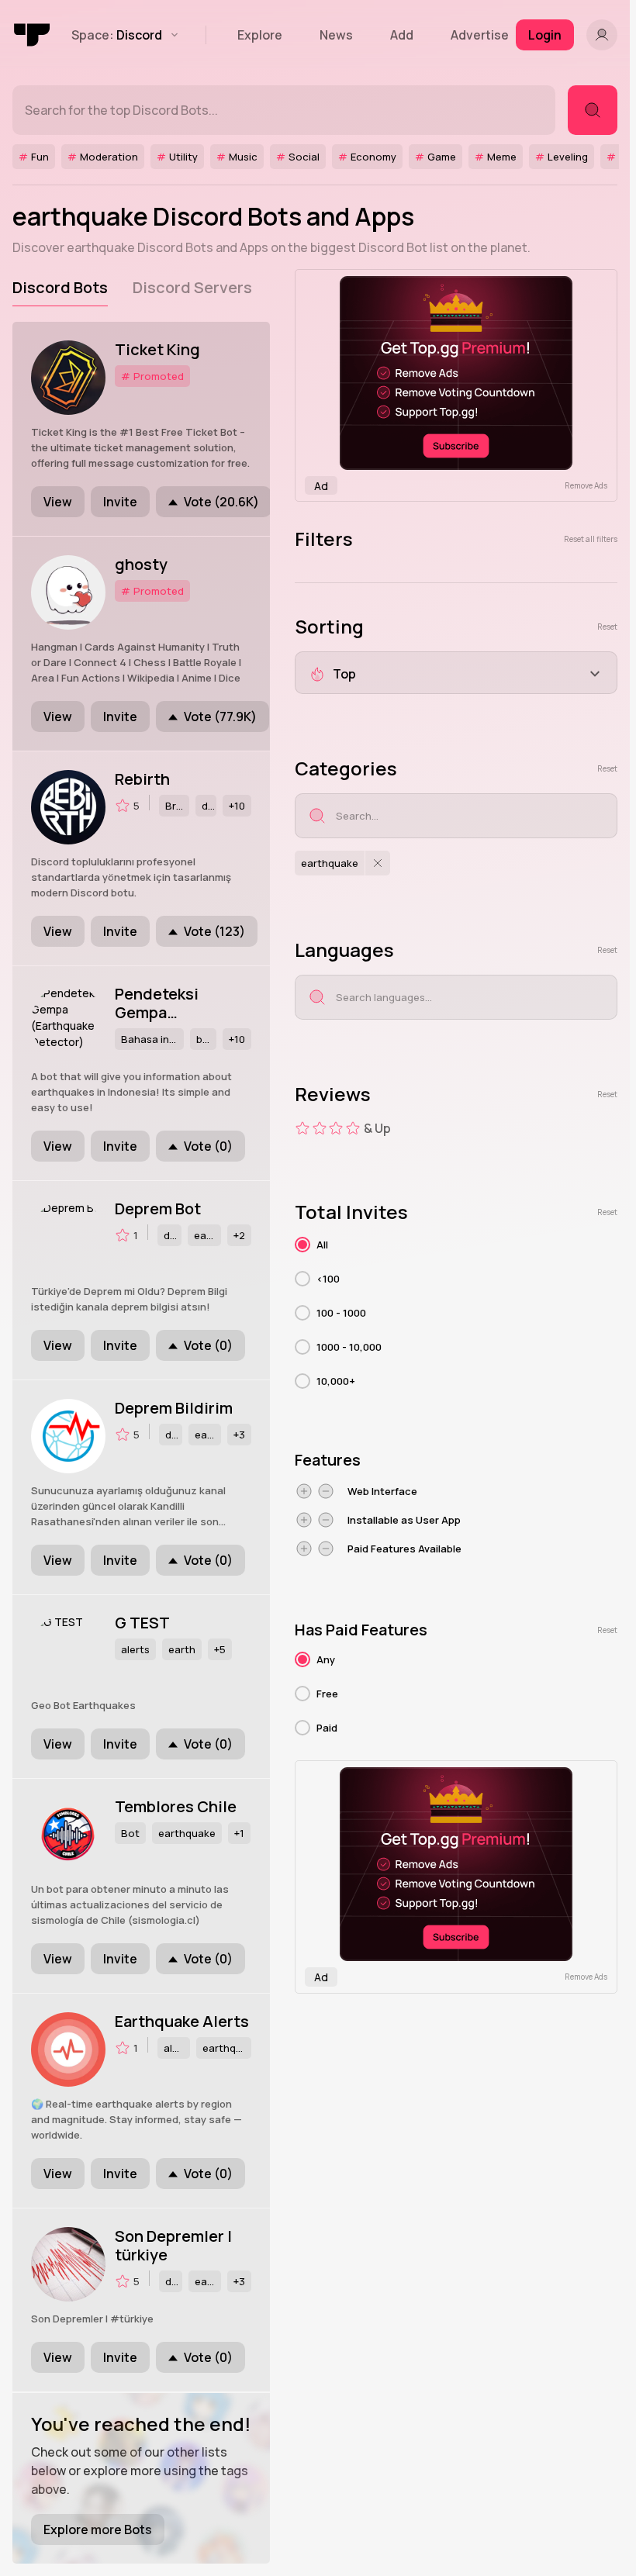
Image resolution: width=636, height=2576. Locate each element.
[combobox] (456, 673)
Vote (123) (214, 931)
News (336, 35)
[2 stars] (320, 1128)
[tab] (60, 288)
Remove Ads (586, 485)
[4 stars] (353, 1128)
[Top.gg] (33, 35)
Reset (607, 627)
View (58, 502)
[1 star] (302, 1128)
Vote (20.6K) (221, 502)
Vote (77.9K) (220, 717)
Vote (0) (208, 1146)
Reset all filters (591, 539)
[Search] (593, 110)
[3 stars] (336, 1128)
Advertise (480, 35)
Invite (120, 502)
